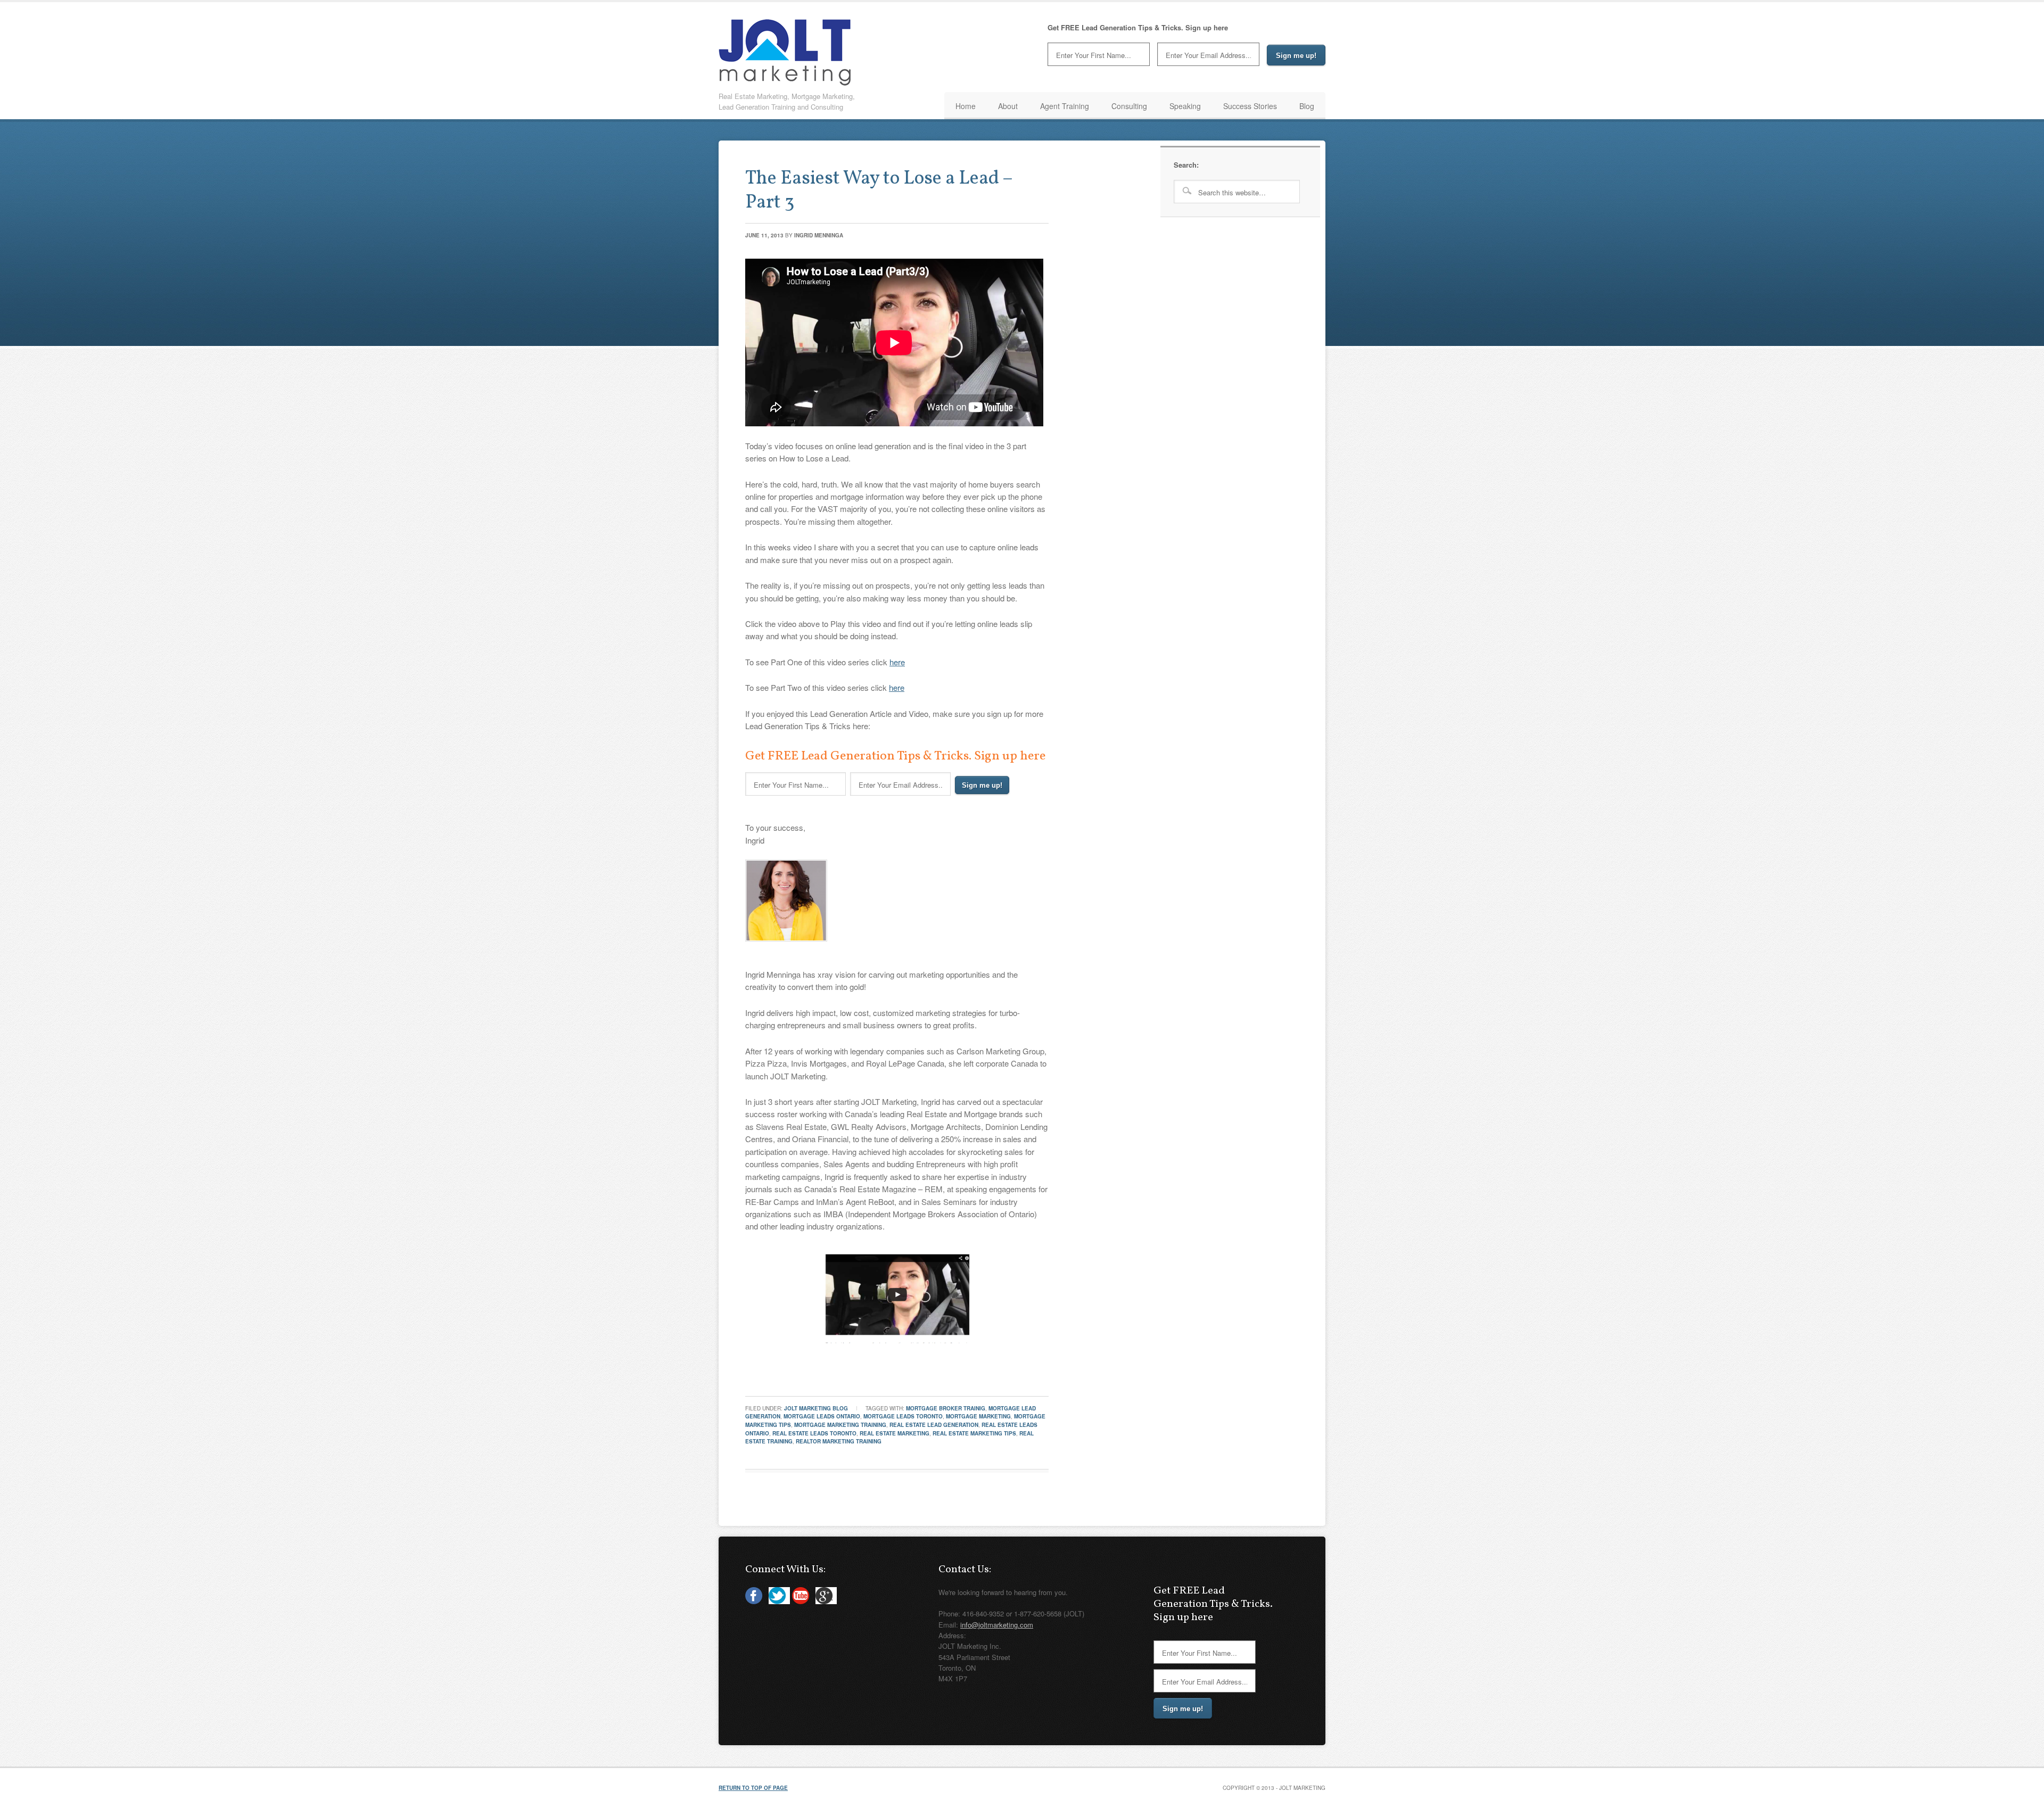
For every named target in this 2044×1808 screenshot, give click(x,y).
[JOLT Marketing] (785, 82)
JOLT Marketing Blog (816, 1408)
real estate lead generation (934, 1425)
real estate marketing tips (974, 1433)
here (897, 662)
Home (966, 106)
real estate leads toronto (814, 1433)
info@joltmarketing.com (997, 1625)
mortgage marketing (978, 1416)
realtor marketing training (839, 1441)
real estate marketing (895, 1433)
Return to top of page (753, 1788)
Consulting (1129, 106)
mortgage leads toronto (903, 1416)
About (1008, 106)
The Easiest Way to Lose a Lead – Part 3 (879, 191)
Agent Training (1065, 106)
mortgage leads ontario (822, 1416)
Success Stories (1250, 106)
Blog (1307, 106)
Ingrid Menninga (819, 235)
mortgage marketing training (840, 1425)
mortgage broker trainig (946, 1408)
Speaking (1185, 106)
